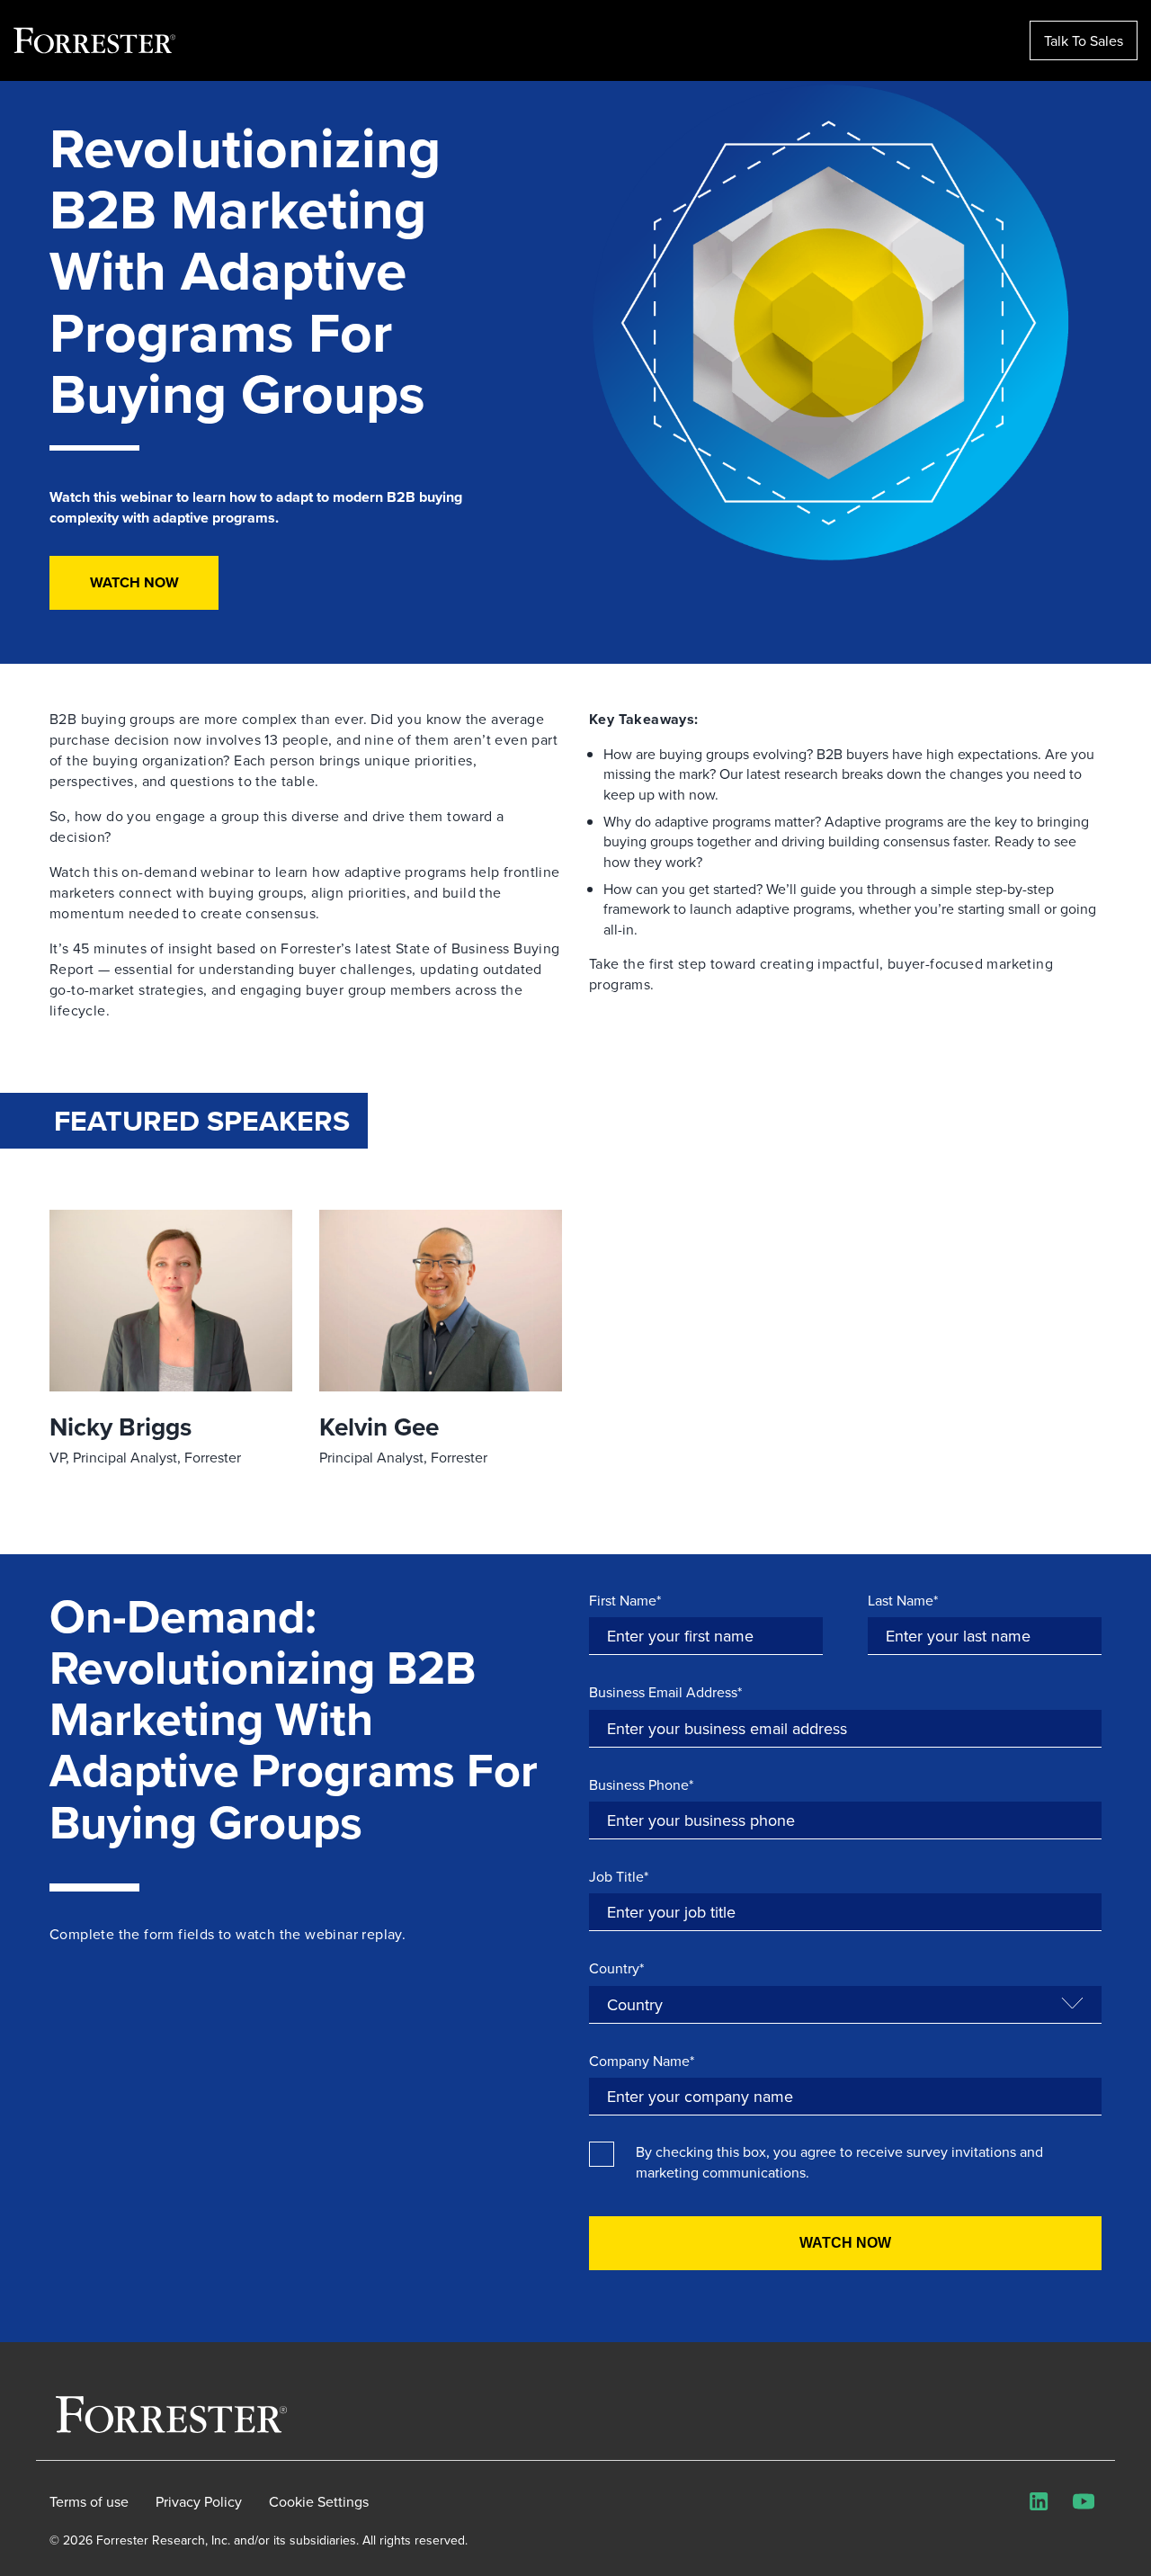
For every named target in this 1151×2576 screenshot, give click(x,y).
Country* (616, 1968)
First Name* (625, 1600)
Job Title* (619, 1876)
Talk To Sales (1084, 40)
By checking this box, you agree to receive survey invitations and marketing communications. (839, 2161)
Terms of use (89, 2501)
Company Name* (642, 2061)
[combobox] (845, 2097)
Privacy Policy (199, 2501)
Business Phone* (641, 1784)
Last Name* (903, 1600)
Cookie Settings (319, 2501)
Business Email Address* (665, 1692)
